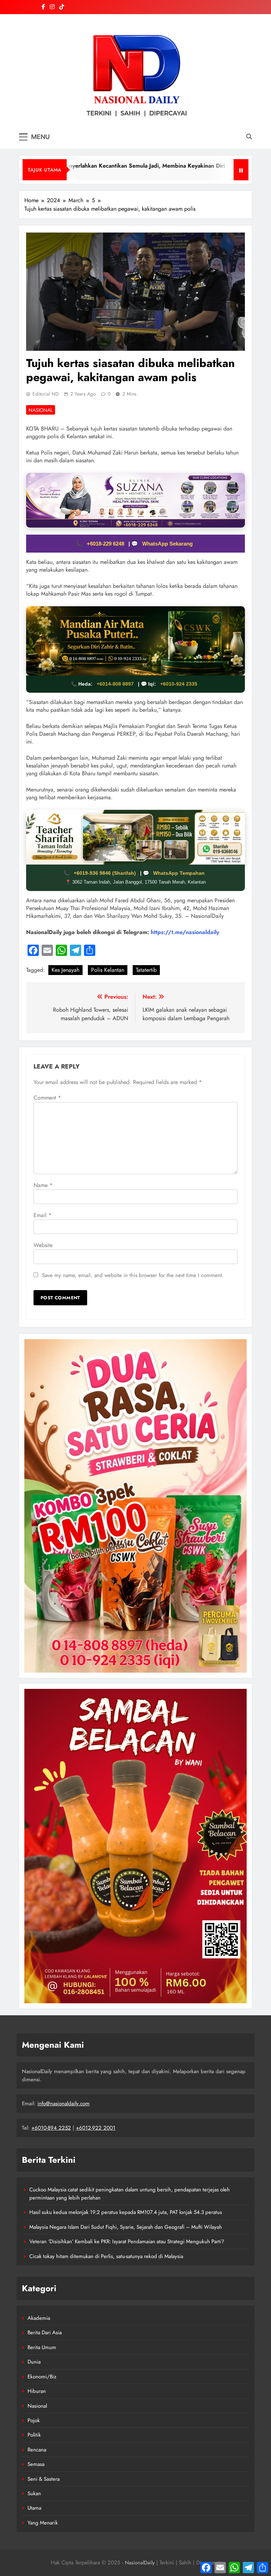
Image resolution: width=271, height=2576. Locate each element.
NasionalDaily (140, 2563)
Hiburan (37, 2391)
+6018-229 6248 (106, 544)
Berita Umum (42, 2347)
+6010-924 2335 (179, 684)
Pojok (34, 2420)
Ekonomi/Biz (42, 2377)
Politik (34, 2435)
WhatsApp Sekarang (167, 544)
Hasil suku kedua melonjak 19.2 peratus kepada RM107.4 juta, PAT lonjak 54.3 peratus (126, 2212)
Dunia (34, 2362)
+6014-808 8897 (115, 684)
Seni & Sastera (44, 2479)
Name (43, 1185)
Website (43, 1245)
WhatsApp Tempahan (179, 873)
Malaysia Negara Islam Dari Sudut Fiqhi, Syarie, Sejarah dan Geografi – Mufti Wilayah (126, 2227)
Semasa (36, 2464)
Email (43, 1215)
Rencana (37, 2450)
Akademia (39, 2318)
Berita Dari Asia (45, 2333)
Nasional (41, 410)
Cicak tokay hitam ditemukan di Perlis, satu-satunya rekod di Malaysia (106, 2256)
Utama (34, 2508)
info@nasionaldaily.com (64, 2103)
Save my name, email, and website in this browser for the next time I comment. (133, 1275)
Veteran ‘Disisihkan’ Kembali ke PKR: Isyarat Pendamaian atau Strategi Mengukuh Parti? (127, 2241)
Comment (47, 1098)
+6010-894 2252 (51, 2128)
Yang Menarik (43, 2523)
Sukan (34, 2493)
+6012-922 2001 (96, 2128)
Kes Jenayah (65, 970)
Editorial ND (46, 394)
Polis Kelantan (108, 970)
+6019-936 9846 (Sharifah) (106, 873)
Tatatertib (146, 970)
